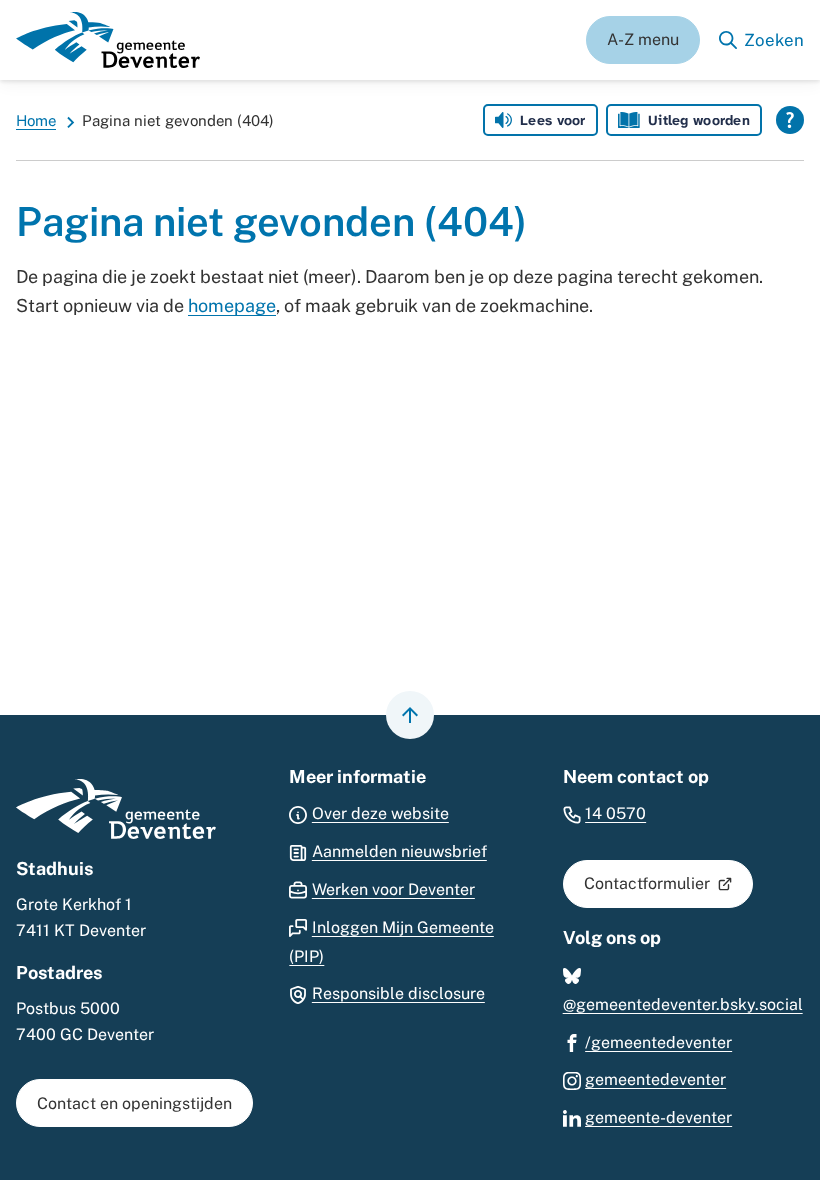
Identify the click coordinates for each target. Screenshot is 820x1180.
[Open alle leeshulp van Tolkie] (790, 120)
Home (36, 120)
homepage (232, 305)
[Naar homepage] (108, 40)
